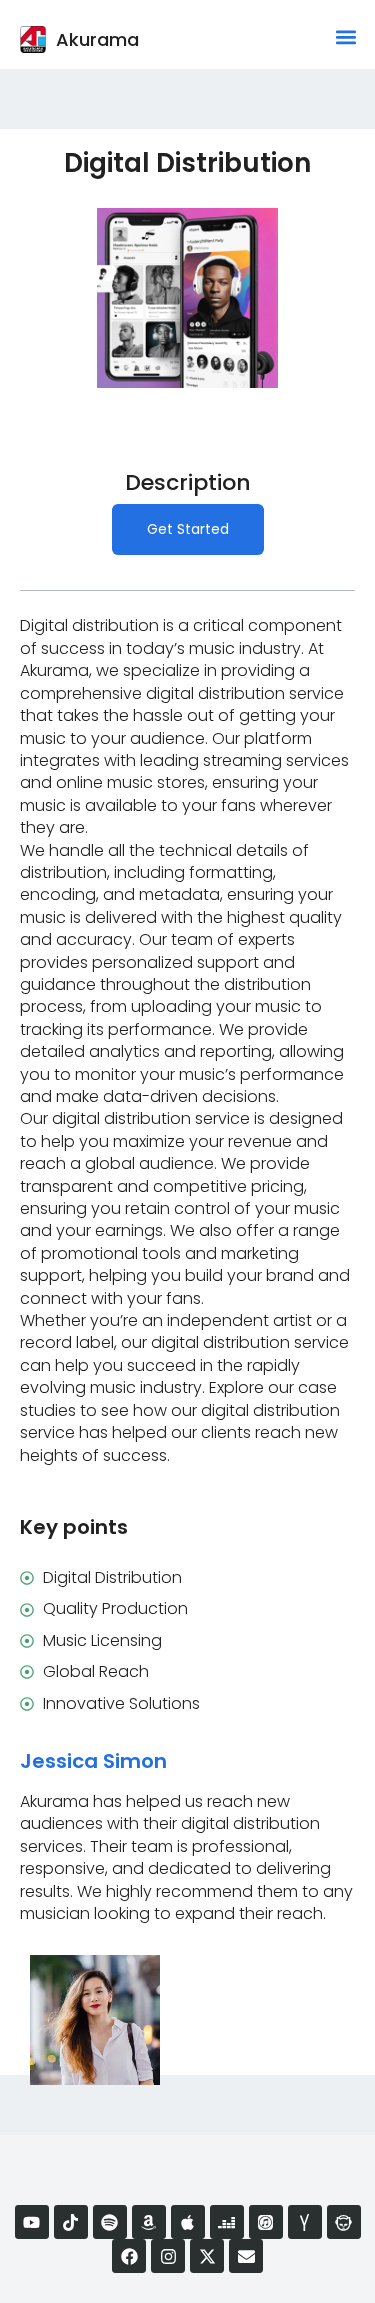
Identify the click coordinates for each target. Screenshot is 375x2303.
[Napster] (344, 2222)
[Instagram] (168, 2256)
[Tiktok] (71, 2222)
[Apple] (188, 2222)
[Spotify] (110, 2222)
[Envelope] (246, 2256)
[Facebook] (129, 2256)
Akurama (97, 39)
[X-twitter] (207, 2256)
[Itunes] (266, 2222)
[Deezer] (227, 2222)
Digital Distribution (187, 163)
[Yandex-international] (305, 2222)
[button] (345, 36)
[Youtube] (32, 2222)
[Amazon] (149, 2222)
